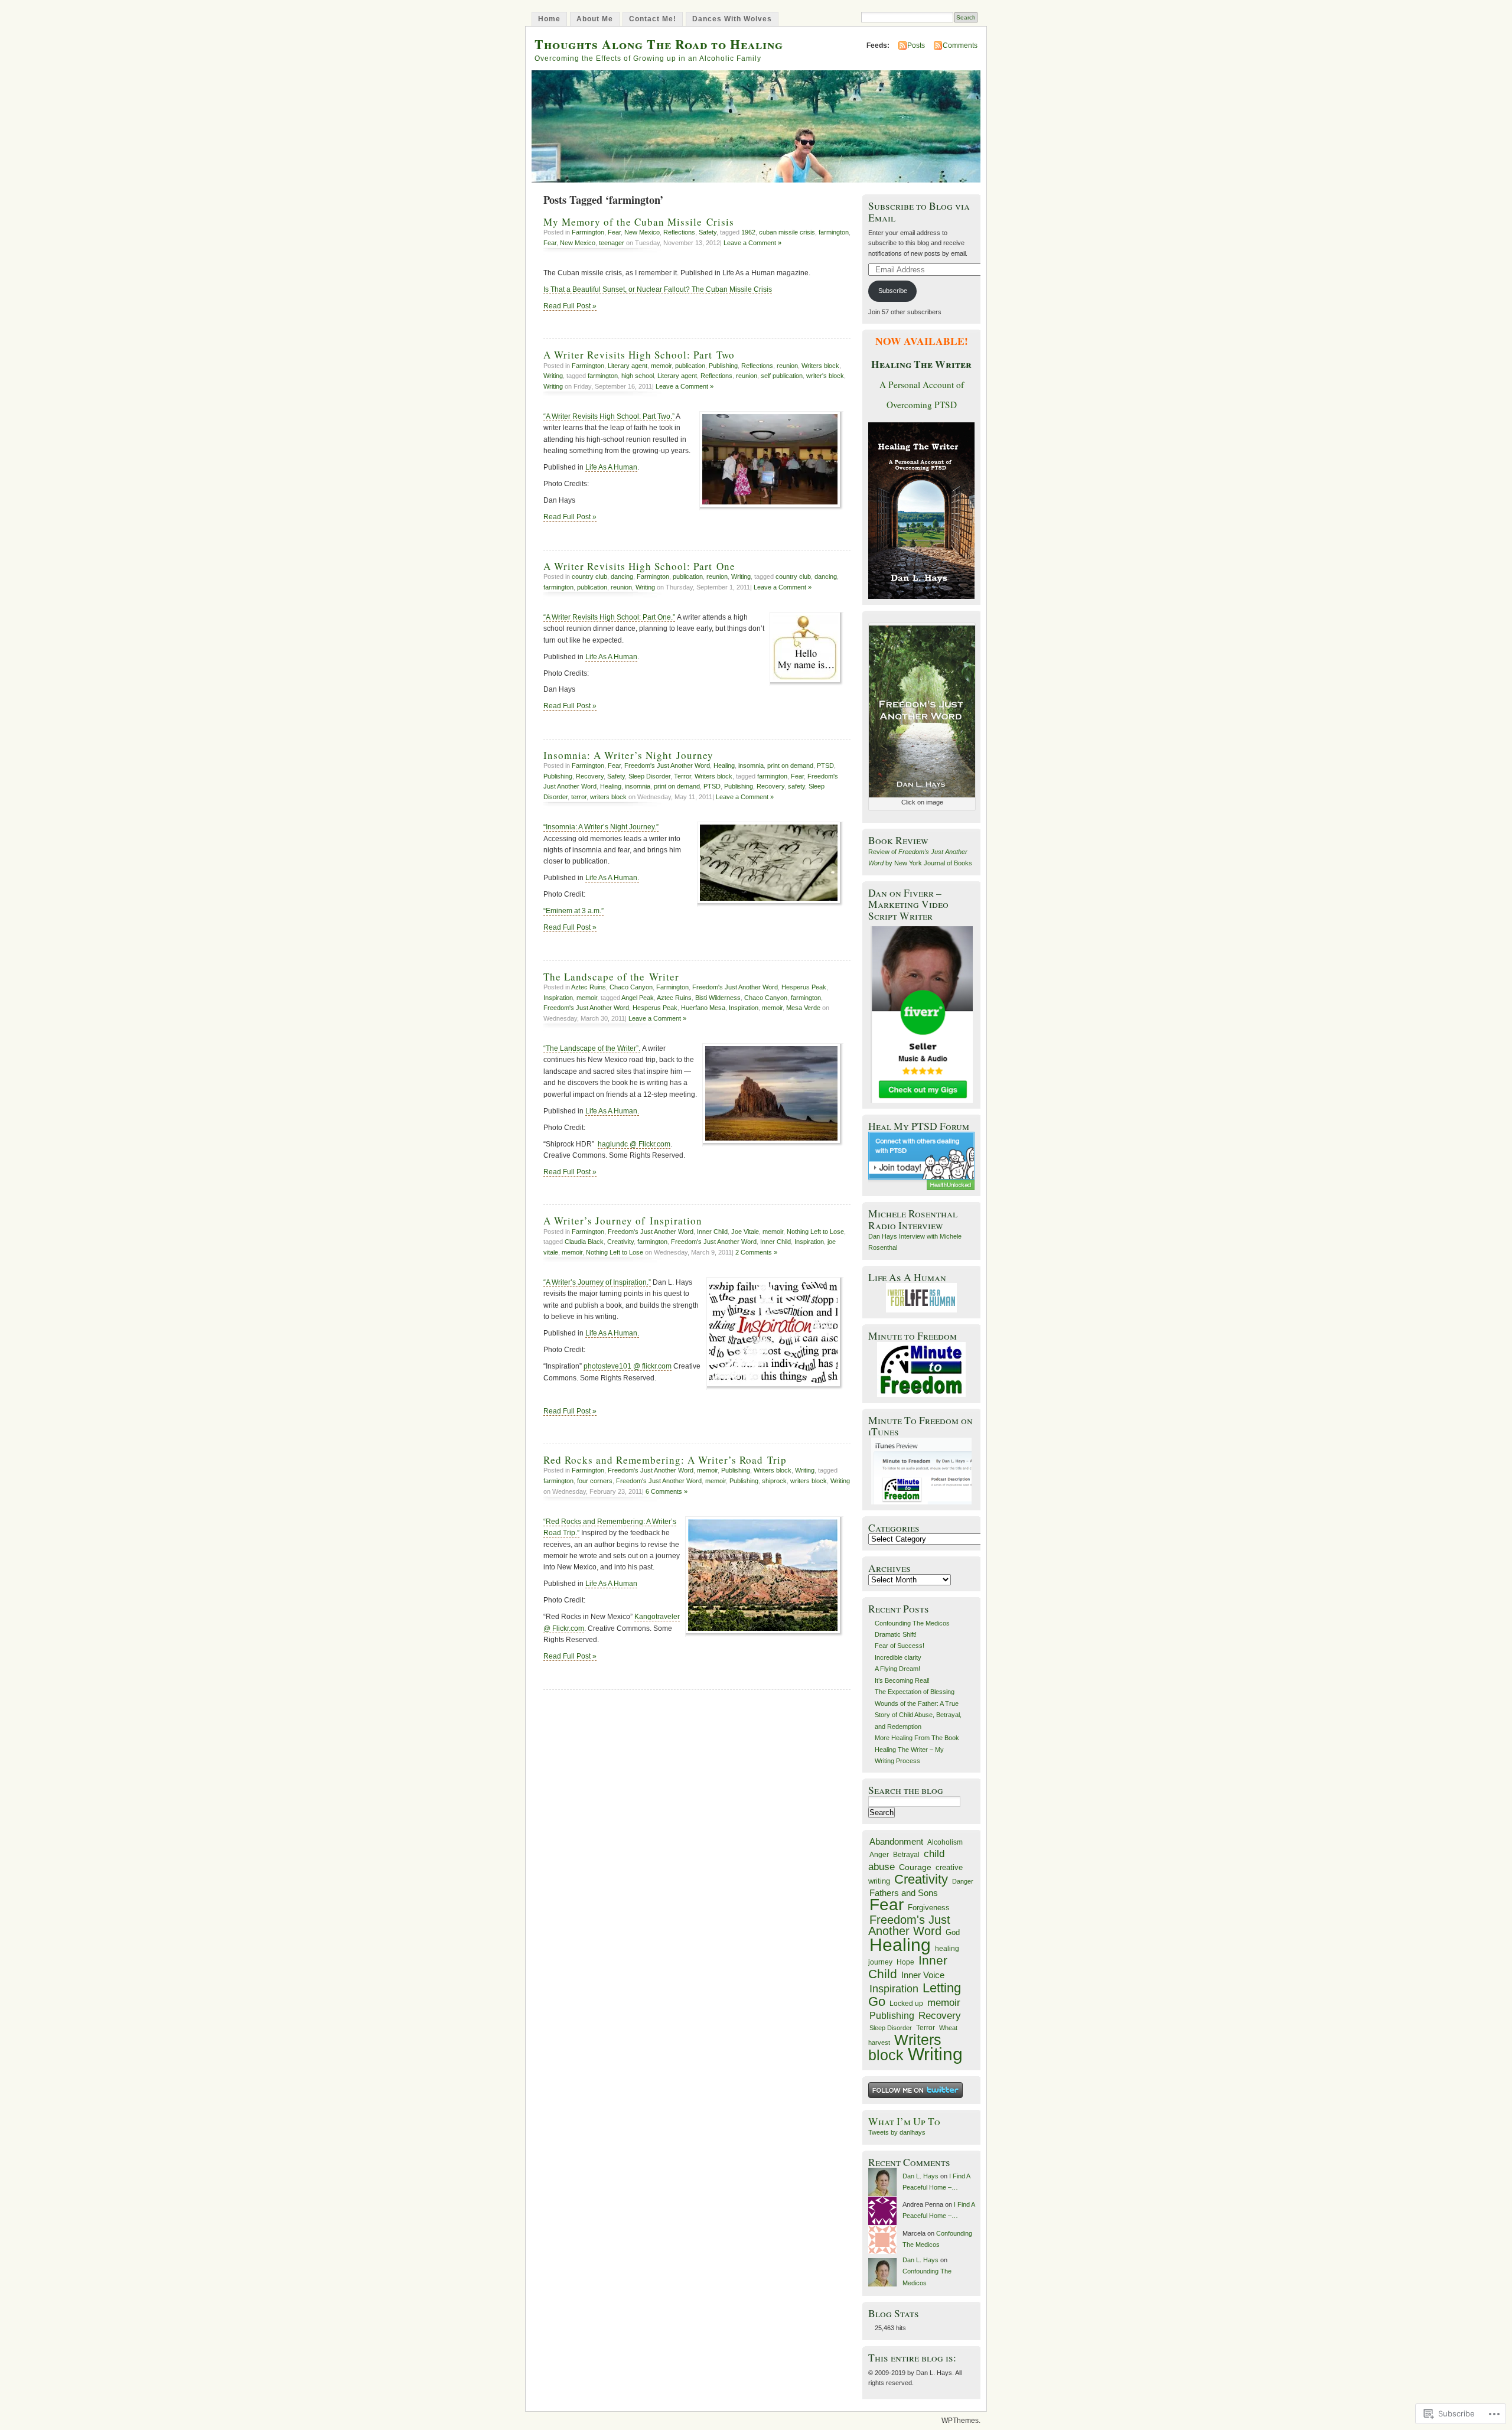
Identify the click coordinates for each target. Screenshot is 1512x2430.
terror (579, 797)
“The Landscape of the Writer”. (592, 1048)
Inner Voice (923, 1975)
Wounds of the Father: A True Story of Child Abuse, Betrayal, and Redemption (918, 1715)
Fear (614, 232)
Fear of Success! (900, 1646)
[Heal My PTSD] (921, 1161)
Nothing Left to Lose (815, 1232)
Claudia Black (584, 1242)
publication (690, 366)
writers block (608, 797)
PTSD (825, 766)
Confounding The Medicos (912, 1623)
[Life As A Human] (921, 1298)
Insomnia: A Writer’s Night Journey (628, 755)
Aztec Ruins (589, 987)
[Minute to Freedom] (921, 1369)
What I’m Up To (904, 2121)
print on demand (790, 766)
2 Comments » (756, 1252)
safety (796, 786)
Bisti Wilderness (718, 998)
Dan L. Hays (920, 2176)
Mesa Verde (803, 1008)
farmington (834, 232)
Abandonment (896, 1841)
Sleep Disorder (649, 776)
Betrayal (906, 1855)
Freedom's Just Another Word (667, 766)
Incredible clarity (898, 1657)
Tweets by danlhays (897, 2132)
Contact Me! (653, 19)
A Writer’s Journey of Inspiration (623, 1221)
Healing (724, 766)
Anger (879, 1855)
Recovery (590, 776)
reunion (787, 366)
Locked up (906, 2004)
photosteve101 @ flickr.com (628, 1366)
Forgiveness (929, 1908)
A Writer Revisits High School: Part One (639, 566)
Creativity (620, 1242)
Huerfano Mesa (703, 1008)
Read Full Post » (570, 306)
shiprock (774, 1481)
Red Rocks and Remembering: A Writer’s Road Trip (665, 1460)
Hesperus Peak (804, 987)
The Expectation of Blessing (915, 1692)
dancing (622, 576)
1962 (748, 232)
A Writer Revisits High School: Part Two (639, 355)
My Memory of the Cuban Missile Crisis (639, 222)
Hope (905, 1962)
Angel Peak (638, 998)
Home (549, 19)
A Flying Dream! (897, 1669)
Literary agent (628, 366)
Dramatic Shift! (896, 1634)
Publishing (723, 366)
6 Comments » (667, 1491)
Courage (915, 1867)
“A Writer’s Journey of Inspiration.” (597, 1282)
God (953, 1932)
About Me (595, 19)
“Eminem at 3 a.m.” (573, 911)
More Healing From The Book (917, 1738)
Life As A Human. (612, 878)
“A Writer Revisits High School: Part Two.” (609, 416)
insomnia (751, 766)
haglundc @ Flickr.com (634, 1144)
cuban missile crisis (787, 232)
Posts (916, 45)
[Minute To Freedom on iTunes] (921, 1471)
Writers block (820, 366)
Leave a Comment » (752, 243)
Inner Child (712, 1232)
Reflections (679, 232)
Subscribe (893, 291)
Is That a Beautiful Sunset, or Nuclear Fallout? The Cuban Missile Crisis (658, 289)
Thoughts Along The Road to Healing (659, 44)
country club (589, 576)
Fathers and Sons (904, 1893)
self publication (782, 376)
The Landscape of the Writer (611, 977)
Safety (708, 232)
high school (638, 376)
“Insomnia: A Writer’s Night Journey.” (601, 827)
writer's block (825, 376)
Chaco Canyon (631, 987)
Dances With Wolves (732, 19)
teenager (612, 243)
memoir (661, 366)
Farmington (588, 232)
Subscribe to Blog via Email (919, 211)
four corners (595, 1481)
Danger (963, 1881)
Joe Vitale (745, 1232)
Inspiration (558, 998)
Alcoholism (945, 1842)
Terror (682, 776)
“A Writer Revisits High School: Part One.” (609, 617)
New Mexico (642, 232)
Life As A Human (611, 467)
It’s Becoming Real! (902, 1680)
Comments (960, 45)
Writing (553, 376)
